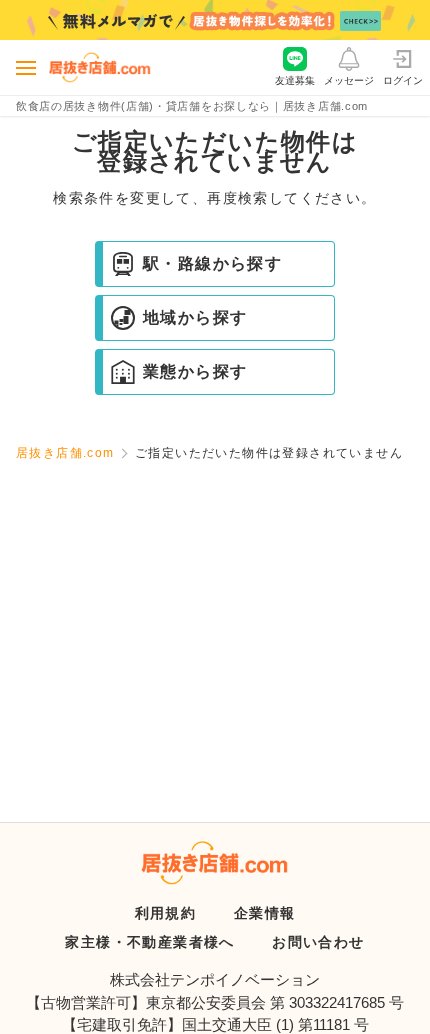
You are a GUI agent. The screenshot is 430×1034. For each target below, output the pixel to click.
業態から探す (195, 371)
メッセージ (349, 80)
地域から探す (195, 317)
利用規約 (166, 913)
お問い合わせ (318, 942)
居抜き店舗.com (65, 453)
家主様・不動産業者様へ (149, 942)
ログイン (403, 80)
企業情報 (265, 913)
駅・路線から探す (212, 263)
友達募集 (295, 80)
